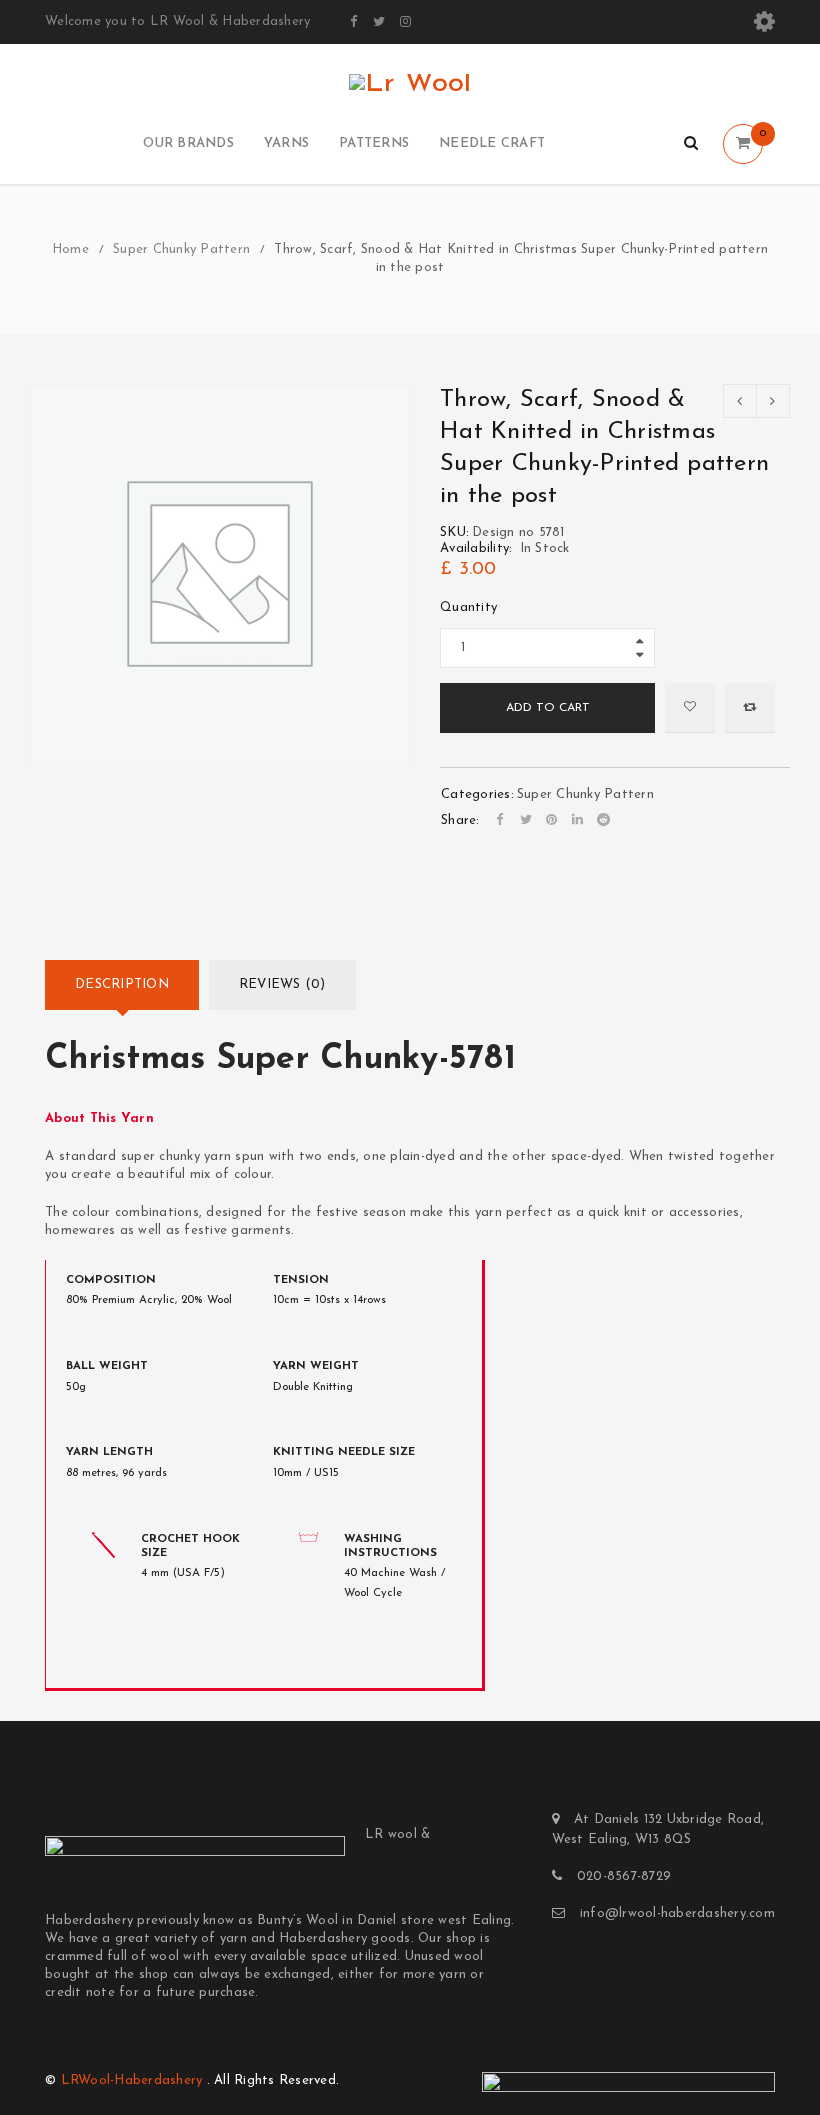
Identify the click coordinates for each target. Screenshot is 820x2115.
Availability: (476, 548)
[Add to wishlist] (690, 708)
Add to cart (548, 708)
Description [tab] (122, 984)
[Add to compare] (750, 708)
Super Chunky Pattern (181, 249)
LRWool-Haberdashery (132, 2080)
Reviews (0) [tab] (282, 984)
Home (70, 249)
